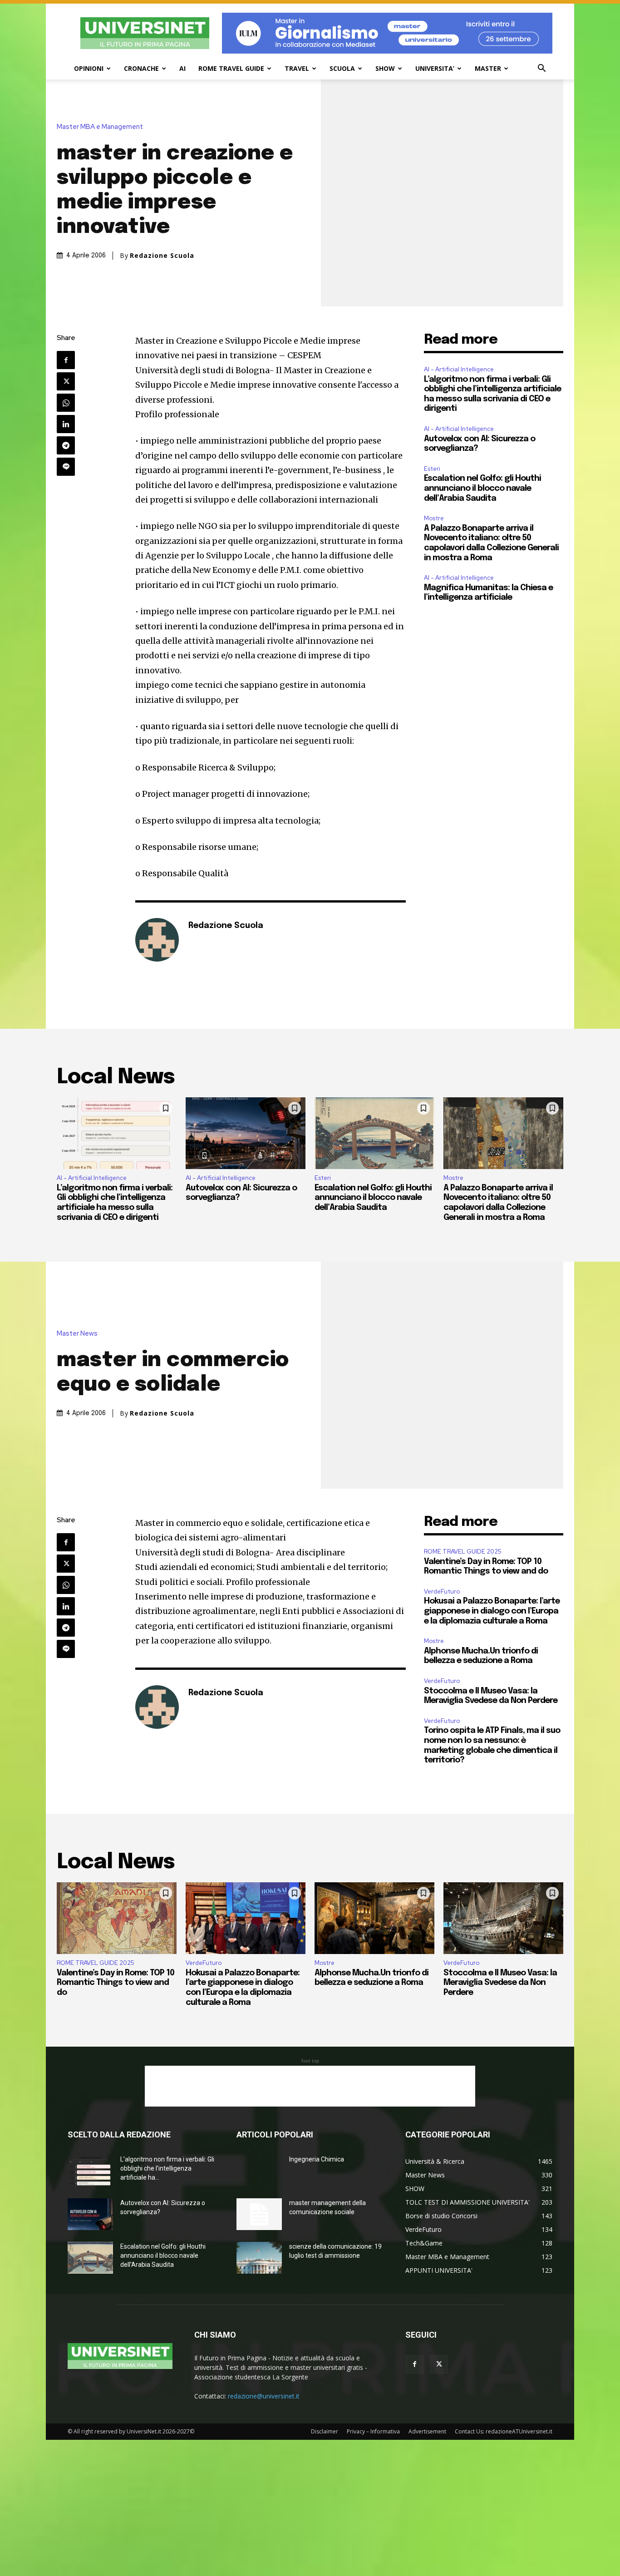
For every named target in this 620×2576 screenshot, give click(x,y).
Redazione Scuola (162, 256)
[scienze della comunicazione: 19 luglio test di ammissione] (259, 2258)
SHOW (385, 68)
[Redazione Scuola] (157, 940)
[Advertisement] (310, 2086)
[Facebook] (66, 360)
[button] (541, 69)
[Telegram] (66, 445)
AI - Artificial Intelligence (459, 369)
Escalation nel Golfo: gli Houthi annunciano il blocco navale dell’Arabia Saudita (482, 488)
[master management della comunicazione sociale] (259, 2214)
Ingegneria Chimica (317, 2159)
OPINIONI (89, 68)
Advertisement (427, 2431)
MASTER (488, 68)
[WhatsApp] (66, 403)
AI (182, 68)
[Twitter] (66, 381)
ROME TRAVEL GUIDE (231, 68)
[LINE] (66, 467)
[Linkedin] (66, 424)
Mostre (434, 518)
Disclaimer (325, 2431)
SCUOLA (342, 68)
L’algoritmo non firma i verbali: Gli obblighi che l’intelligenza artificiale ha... (167, 2168)
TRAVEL (297, 68)
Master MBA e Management (100, 127)
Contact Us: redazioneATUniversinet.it (504, 2431)
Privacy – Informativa (373, 2431)
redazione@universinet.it (264, 2396)
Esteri (432, 469)
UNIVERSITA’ (435, 68)
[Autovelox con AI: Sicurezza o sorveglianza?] (246, 1133)
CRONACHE (141, 68)
